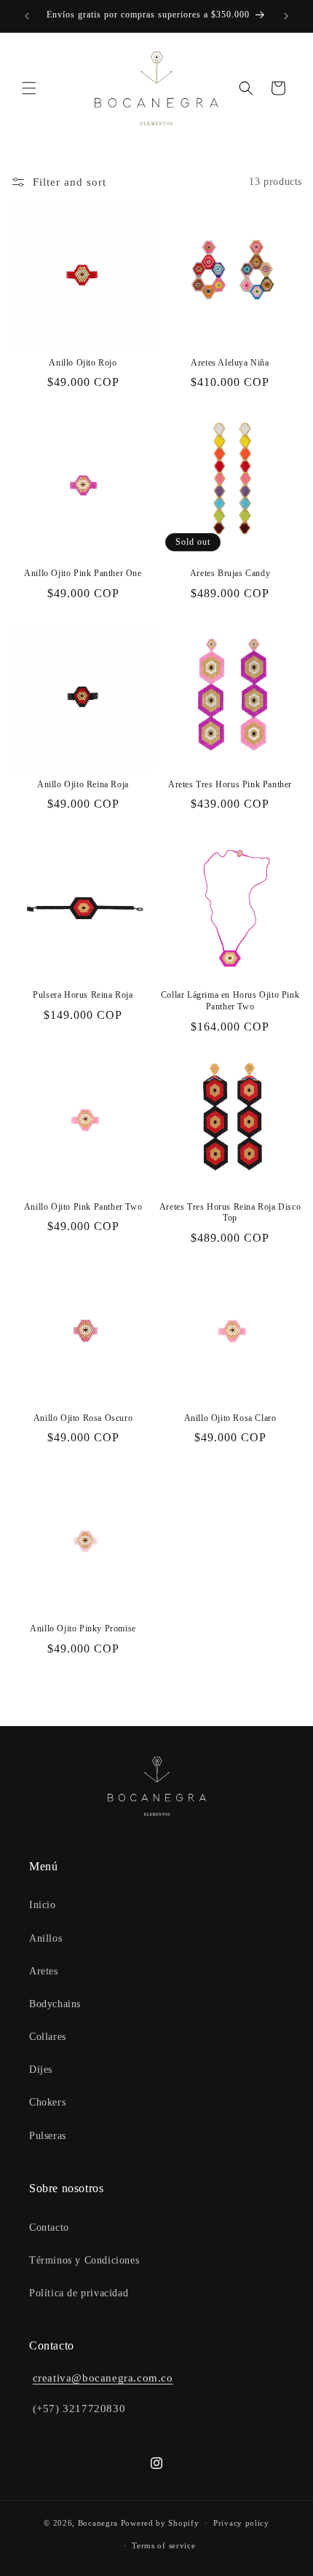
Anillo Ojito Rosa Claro (230, 1418)
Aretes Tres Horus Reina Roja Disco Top (230, 1213)
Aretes (44, 1971)
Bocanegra (98, 2523)
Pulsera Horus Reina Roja (83, 995)
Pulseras (48, 2136)
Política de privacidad (79, 2293)
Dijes (41, 2069)
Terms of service (163, 2545)
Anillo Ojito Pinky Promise (83, 1628)
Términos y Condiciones (84, 2260)
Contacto (49, 2228)
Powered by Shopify (160, 2523)
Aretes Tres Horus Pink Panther (230, 784)
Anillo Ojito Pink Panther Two (83, 1207)
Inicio (43, 1905)
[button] (29, 88)
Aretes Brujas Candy (230, 573)
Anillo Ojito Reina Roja (83, 784)
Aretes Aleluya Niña (230, 363)
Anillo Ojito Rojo (83, 363)
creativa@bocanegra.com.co (103, 2378)
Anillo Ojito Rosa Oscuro (83, 1418)
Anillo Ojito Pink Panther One (83, 573)
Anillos (45, 1938)
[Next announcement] (286, 16)
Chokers (47, 2102)
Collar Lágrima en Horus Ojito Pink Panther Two (230, 1001)
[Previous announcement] (27, 16)
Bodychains (55, 2004)
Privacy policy (241, 2523)
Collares (48, 2037)
